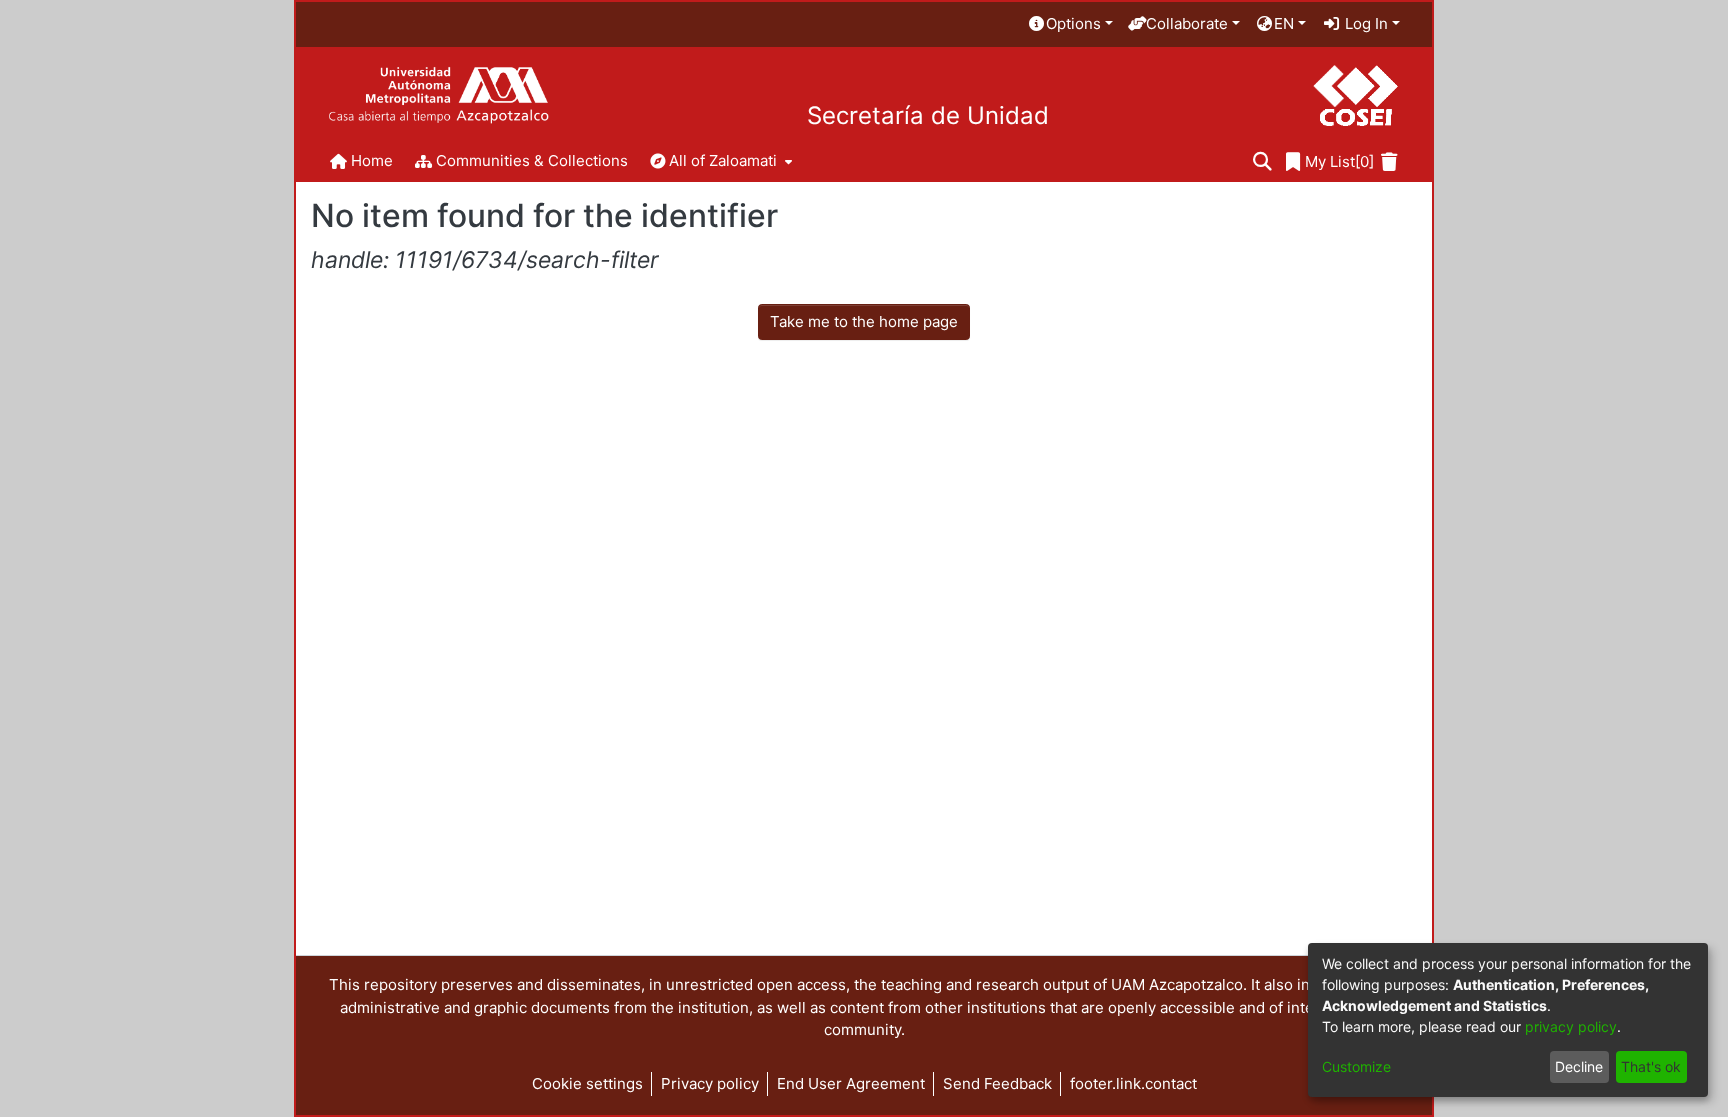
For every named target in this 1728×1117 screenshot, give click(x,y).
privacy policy (1571, 1026)
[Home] (438, 95)
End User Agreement (851, 1083)
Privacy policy (710, 1083)
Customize (1356, 1066)
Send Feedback (997, 1083)
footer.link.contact (1133, 1083)
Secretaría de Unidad (928, 116)
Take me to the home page (864, 321)
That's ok (1651, 1066)
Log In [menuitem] (1364, 23)
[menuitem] (1070, 24)
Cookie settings (587, 1083)
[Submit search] (1262, 162)
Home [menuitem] (372, 160)
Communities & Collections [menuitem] (532, 160)
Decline (1579, 1066)
